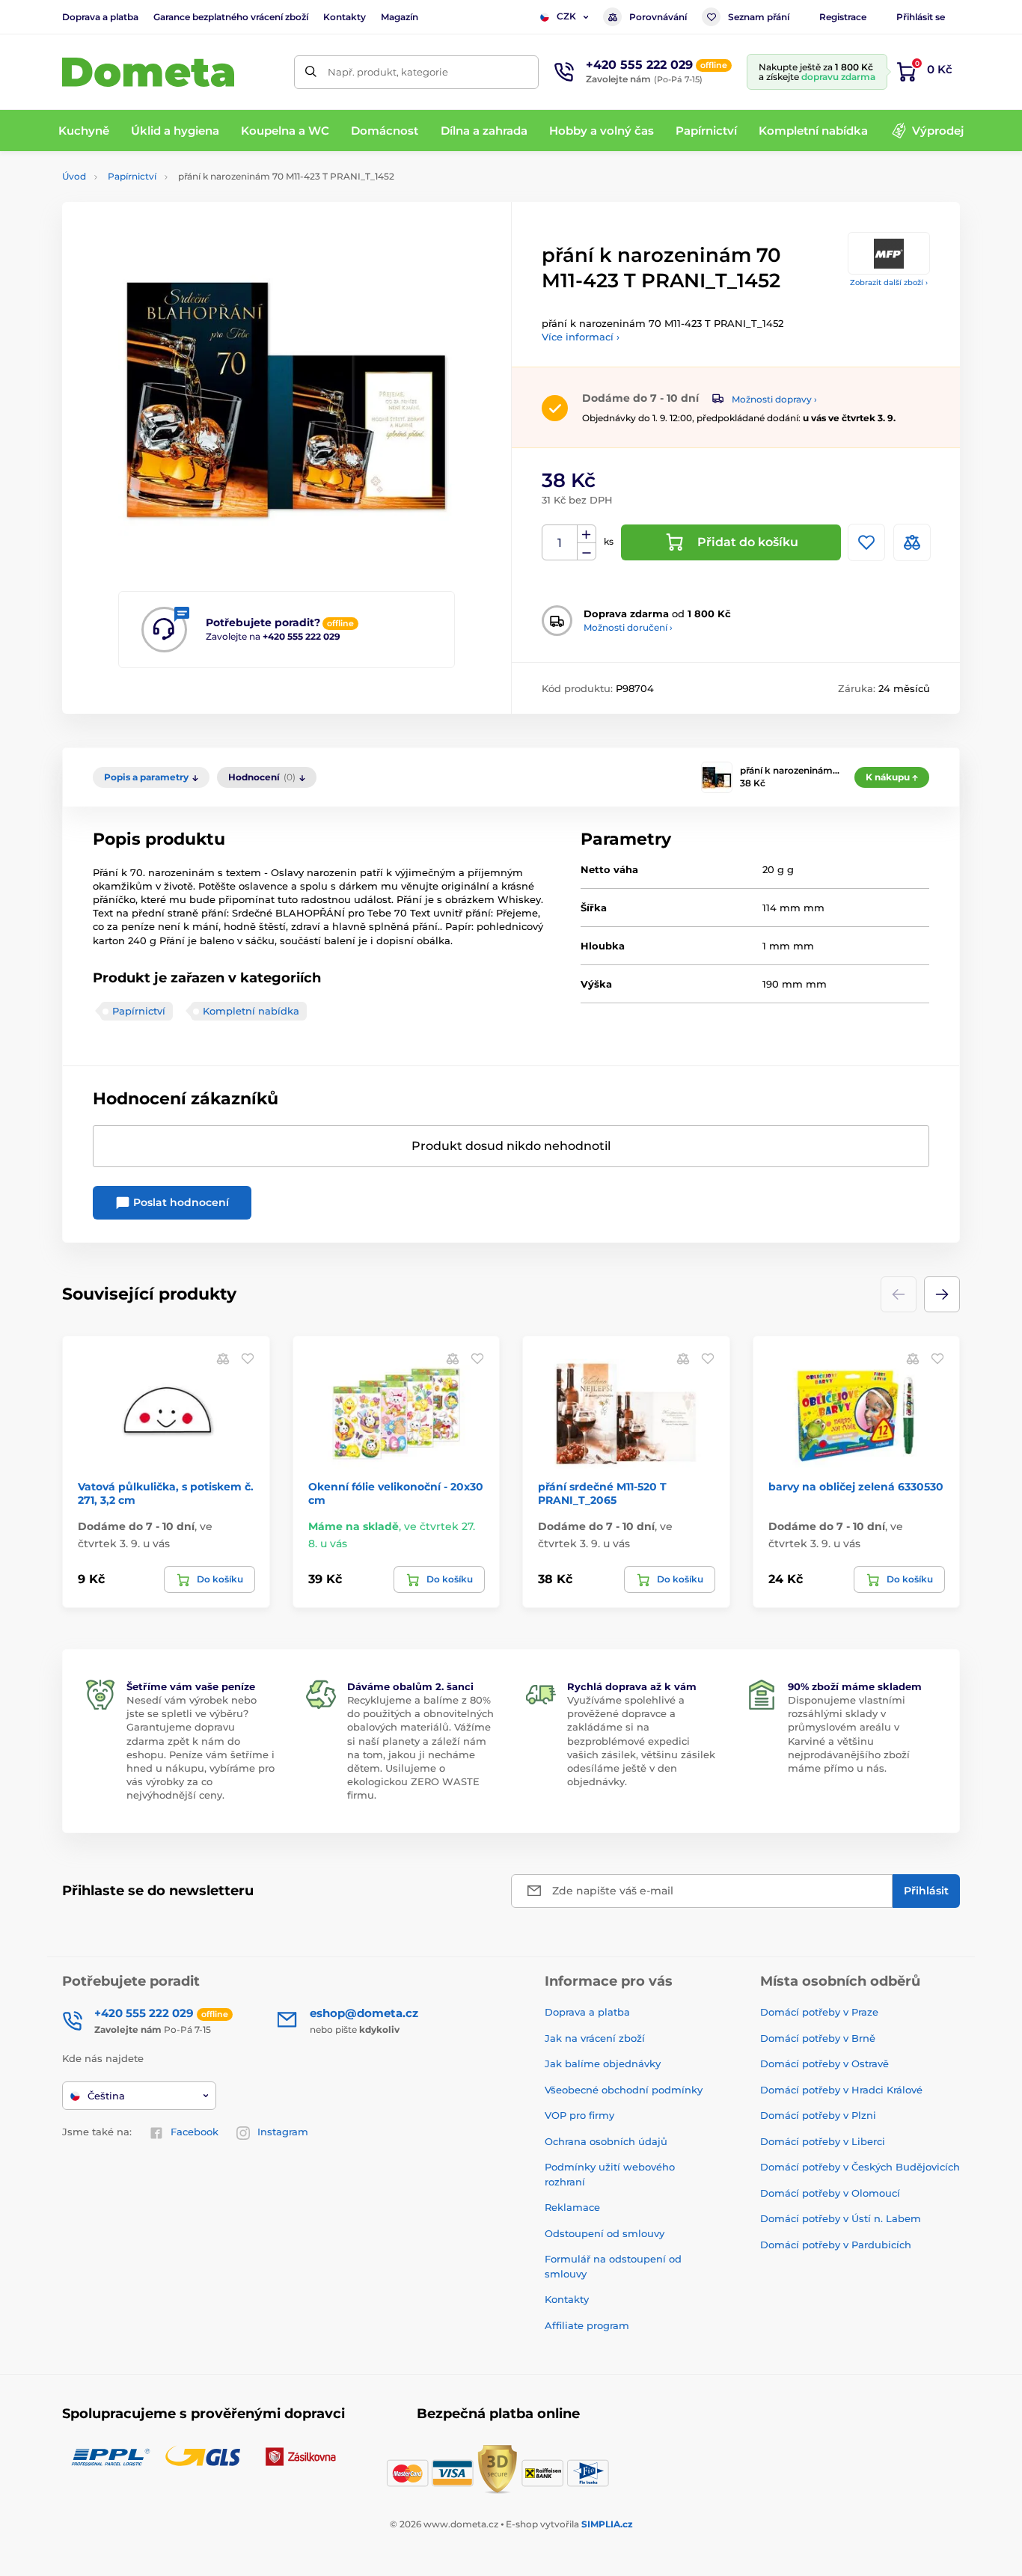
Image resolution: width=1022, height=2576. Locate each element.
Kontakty (345, 17)
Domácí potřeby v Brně (818, 2038)
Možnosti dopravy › (774, 399)
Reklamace (572, 2207)
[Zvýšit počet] (587, 534)
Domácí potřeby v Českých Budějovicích (860, 2167)
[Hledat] (311, 72)
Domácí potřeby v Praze (819, 2012)
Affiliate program (587, 2325)
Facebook (195, 2132)
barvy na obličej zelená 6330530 (856, 1487)
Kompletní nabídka (251, 1011)
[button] (942, 1294)
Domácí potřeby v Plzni (818, 2115)
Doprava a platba (100, 17)
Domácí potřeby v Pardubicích (836, 2245)
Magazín (400, 17)
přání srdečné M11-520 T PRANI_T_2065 (602, 1493)
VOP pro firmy (579, 2115)
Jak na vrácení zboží (595, 2038)
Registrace (843, 17)
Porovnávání (658, 17)
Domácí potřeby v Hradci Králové (841, 2090)
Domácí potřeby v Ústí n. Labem (841, 2218)
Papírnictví (132, 176)
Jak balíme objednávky (603, 2063)
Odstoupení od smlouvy (605, 2233)
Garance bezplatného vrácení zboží (231, 17)
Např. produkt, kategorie (388, 72)
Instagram (283, 2132)
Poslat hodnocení (180, 1202)
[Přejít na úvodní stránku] (148, 72)
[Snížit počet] (587, 552)
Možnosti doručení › (628, 627)
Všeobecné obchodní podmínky (624, 2090)
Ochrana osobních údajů (606, 2141)
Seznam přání (759, 17)
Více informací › (581, 337)
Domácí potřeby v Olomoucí (830, 2193)
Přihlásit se (921, 17)
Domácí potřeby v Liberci (823, 2141)
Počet (560, 543)
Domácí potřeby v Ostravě (824, 2063)
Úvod (74, 176)
